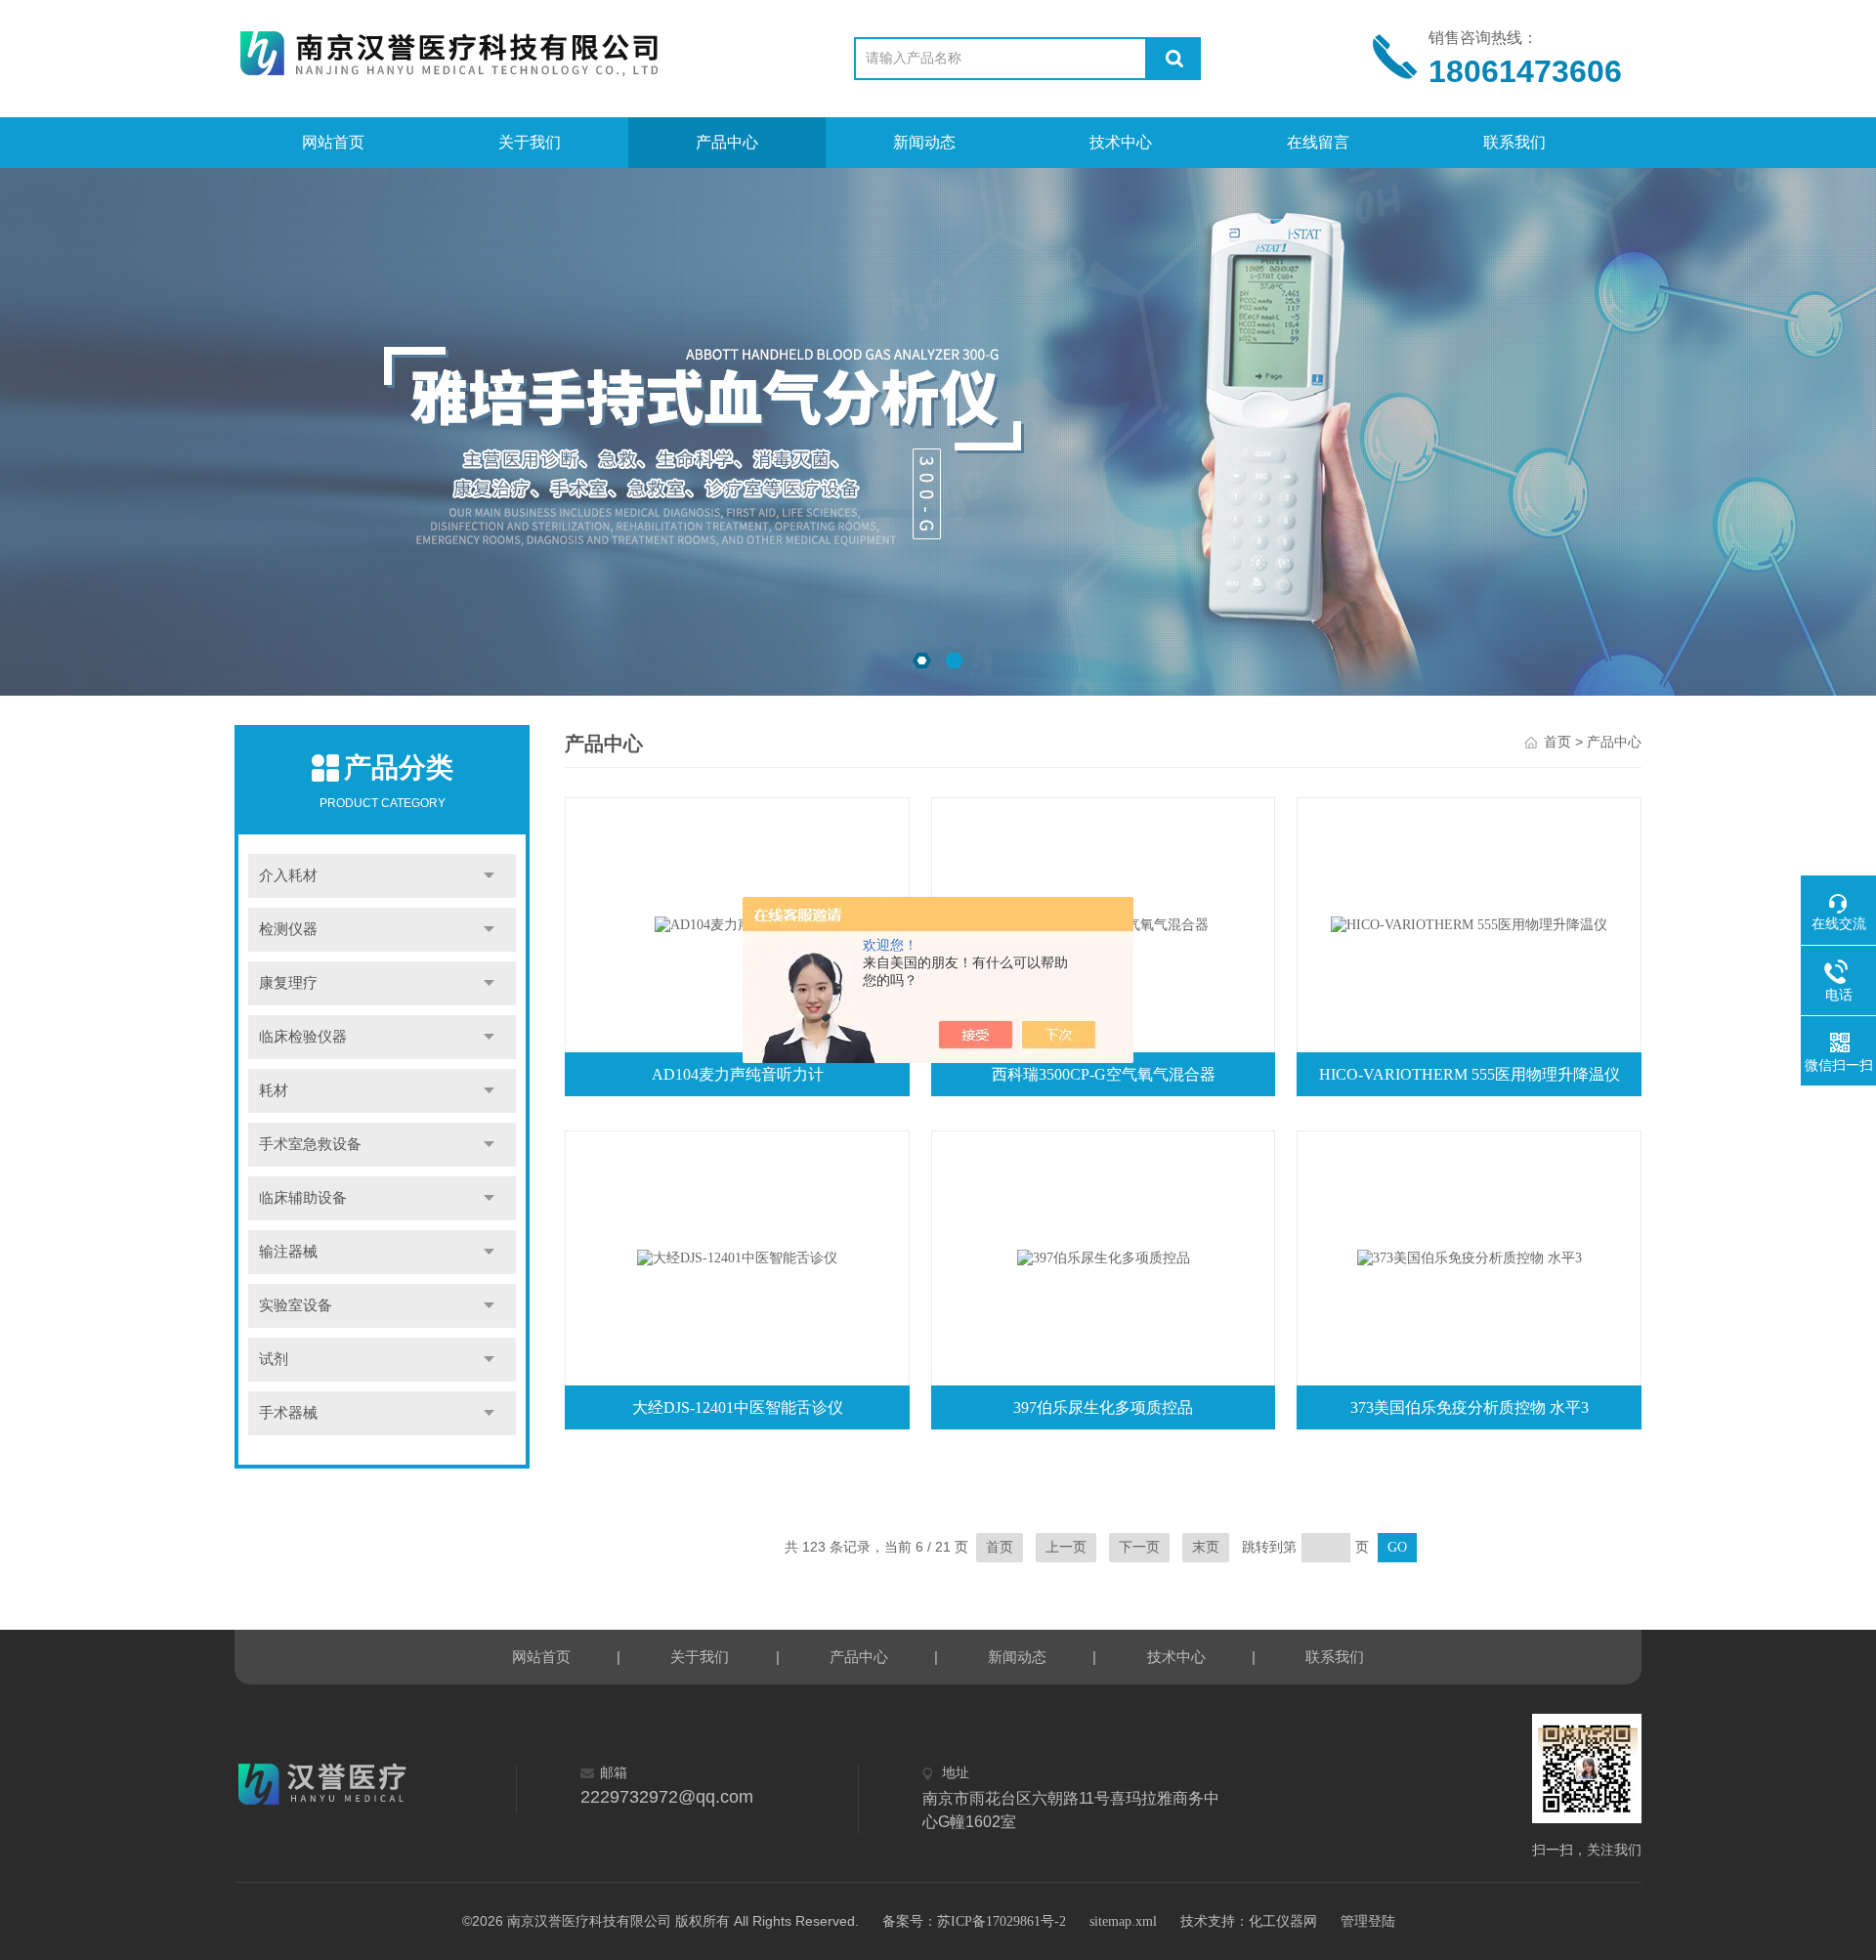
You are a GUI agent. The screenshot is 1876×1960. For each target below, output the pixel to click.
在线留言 (1318, 142)
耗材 (274, 1090)
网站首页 (333, 142)
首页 (1557, 742)
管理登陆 (1368, 1921)
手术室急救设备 (310, 1144)
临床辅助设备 (303, 1198)
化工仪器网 (1283, 1921)
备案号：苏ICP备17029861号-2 (974, 1921)
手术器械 (288, 1413)
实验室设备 (296, 1305)
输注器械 (288, 1252)
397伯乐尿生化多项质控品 (1103, 1407)
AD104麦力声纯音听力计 (738, 1074)
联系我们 (1514, 142)
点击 (489, 876)
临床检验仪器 (303, 1037)
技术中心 (1121, 142)
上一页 (1066, 1547)
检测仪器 (288, 929)
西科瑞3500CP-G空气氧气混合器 (1104, 1074)
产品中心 (727, 142)
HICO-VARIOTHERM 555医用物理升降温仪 (1470, 1074)
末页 (1206, 1547)
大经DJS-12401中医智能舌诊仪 (738, 1407)
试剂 (274, 1359)
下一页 (1139, 1547)
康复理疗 (288, 983)
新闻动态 (924, 142)
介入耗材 (288, 875)
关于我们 (530, 142)
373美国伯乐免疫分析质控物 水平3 (1470, 1407)
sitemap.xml (1123, 1921)
